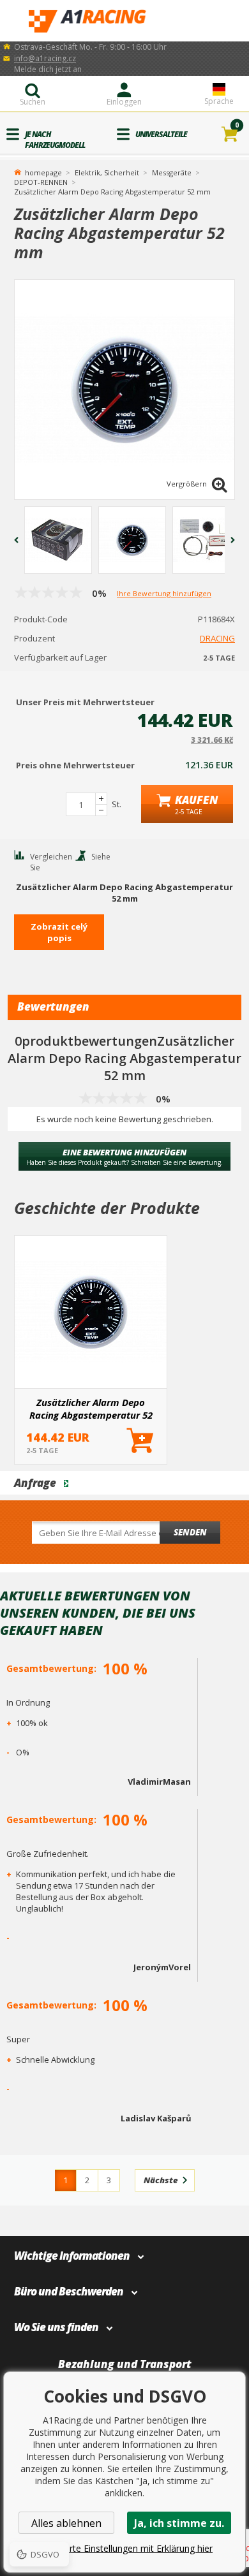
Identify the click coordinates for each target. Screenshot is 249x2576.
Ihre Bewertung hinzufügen (164, 593)
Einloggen (124, 102)
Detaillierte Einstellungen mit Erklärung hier (124, 2548)
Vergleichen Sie (51, 862)
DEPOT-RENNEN (41, 182)
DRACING (217, 638)
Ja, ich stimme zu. (179, 2523)
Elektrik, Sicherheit (107, 172)
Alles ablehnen (66, 2523)
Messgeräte (172, 172)
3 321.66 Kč (212, 740)
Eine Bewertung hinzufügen (124, 1157)
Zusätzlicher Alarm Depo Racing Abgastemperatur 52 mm (91, 1409)
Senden (190, 1532)
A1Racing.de (124, 21)
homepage (43, 172)
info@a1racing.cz (45, 58)
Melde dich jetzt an (48, 69)
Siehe (101, 857)
